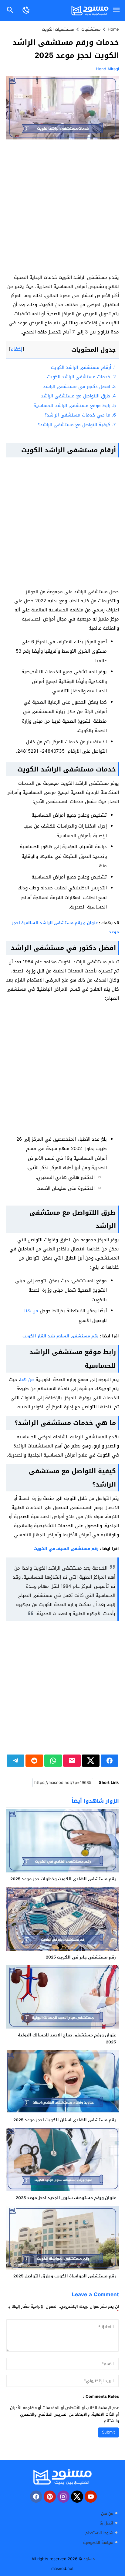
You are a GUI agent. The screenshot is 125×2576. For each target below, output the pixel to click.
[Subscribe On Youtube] (91, 2497)
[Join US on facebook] (36, 2497)
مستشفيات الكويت (58, 29)
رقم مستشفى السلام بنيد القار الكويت (61, 1336)
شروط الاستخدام (99, 2533)
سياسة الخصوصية (98, 2543)
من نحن (107, 2513)
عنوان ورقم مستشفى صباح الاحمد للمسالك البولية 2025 (67, 2039)
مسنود (89, 2559)
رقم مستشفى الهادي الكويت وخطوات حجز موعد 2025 (63, 1879)
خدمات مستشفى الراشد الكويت (81, 377)
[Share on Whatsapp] (53, 1761)
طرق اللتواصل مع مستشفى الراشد (78, 396)
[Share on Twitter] (91, 1761)
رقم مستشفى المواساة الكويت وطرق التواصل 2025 (65, 2276)
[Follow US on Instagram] (63, 2497)
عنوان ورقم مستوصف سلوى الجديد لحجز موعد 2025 (66, 2198)
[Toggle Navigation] (117, 10)
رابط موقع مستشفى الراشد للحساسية (75, 406)
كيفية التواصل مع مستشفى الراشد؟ (77, 425)
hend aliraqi (107, 69)
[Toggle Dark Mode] (26, 10)
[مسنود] (62, 2477)
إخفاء (17, 349)
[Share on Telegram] (15, 1761)
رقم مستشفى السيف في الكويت (66, 1549)
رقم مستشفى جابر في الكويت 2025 (81, 1957)
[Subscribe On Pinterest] (50, 2497)
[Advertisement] (62, 208)
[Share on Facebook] (110, 1761)
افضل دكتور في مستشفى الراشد (79, 386)
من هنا (31, 1311)
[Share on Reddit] (34, 1761)
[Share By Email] (72, 1761)
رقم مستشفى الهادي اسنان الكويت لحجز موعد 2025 (65, 2120)
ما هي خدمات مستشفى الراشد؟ (80, 415)
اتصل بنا (106, 2523)
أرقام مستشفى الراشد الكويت (83, 367)
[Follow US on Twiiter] (77, 2497)
